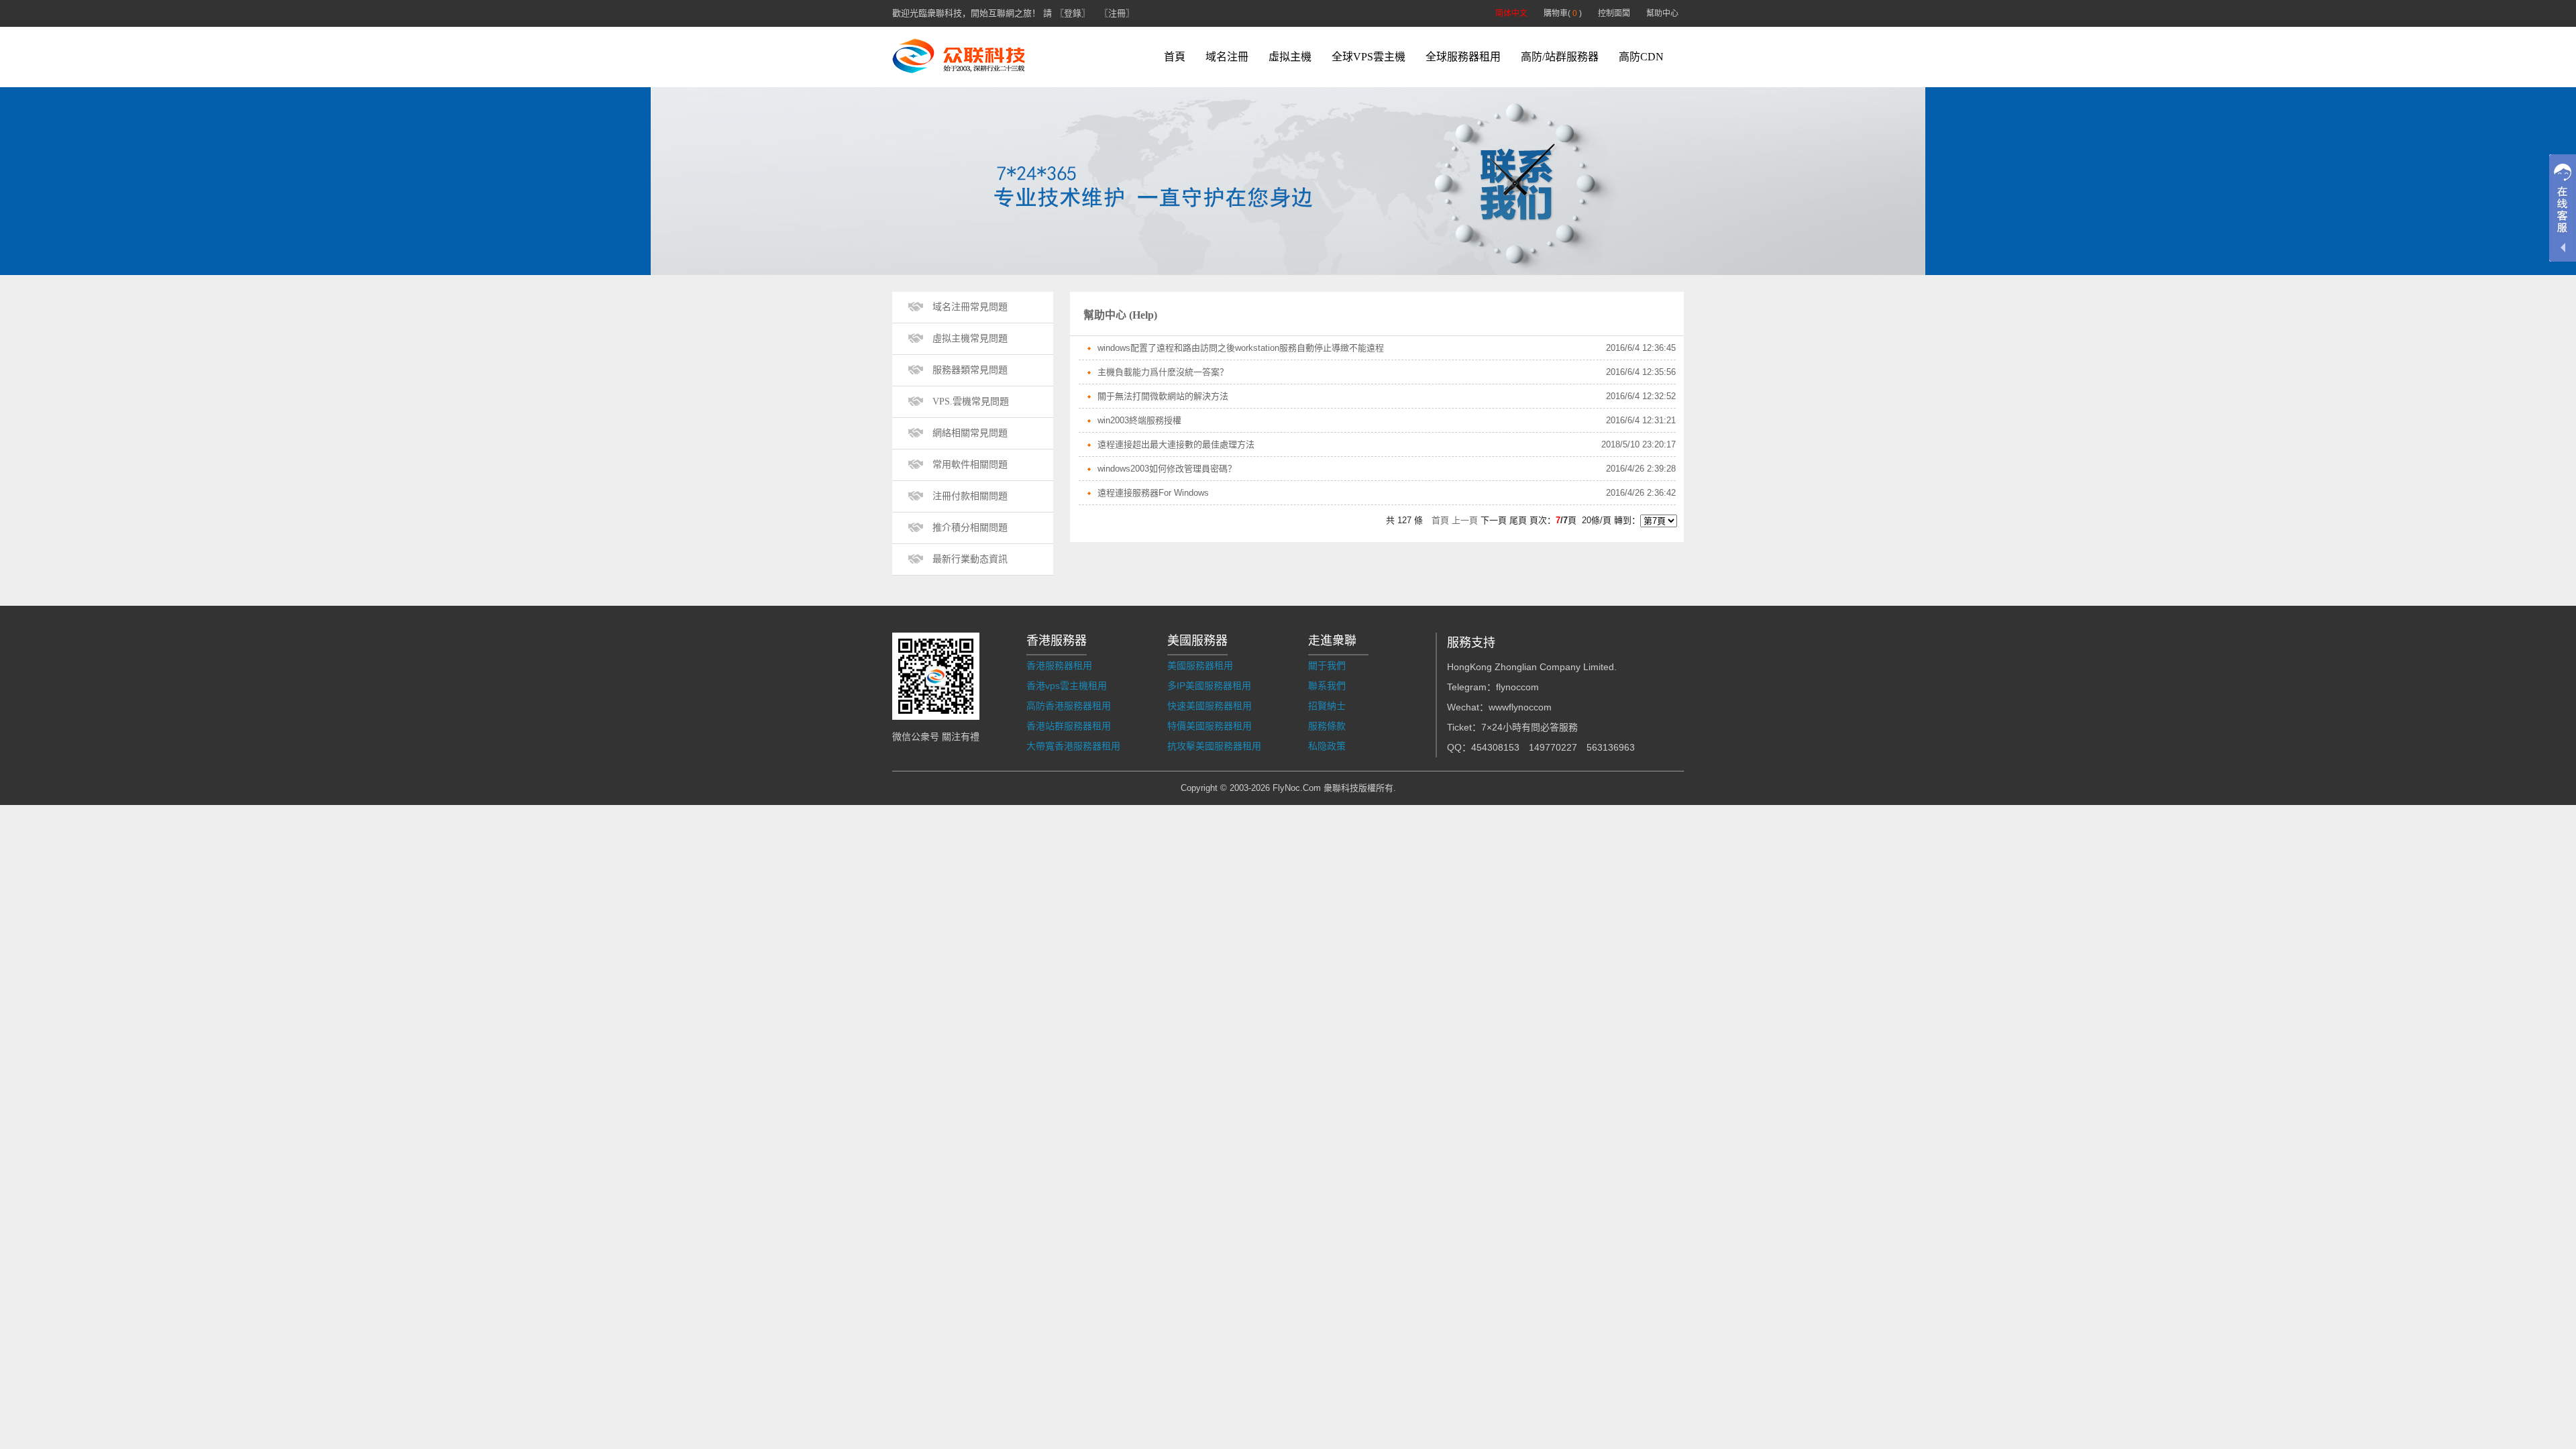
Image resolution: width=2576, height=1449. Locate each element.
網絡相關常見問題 (970, 433)
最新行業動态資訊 (970, 559)
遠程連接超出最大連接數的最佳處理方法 (1176, 444)
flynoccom (1517, 687)
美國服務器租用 (1200, 665)
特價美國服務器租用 (1210, 726)
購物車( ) (1563, 13)
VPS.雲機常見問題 (971, 401)
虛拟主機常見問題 (970, 338)
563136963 (1611, 747)
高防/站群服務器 (1560, 57)
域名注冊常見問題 (970, 307)
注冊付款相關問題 (970, 496)
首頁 (1175, 57)
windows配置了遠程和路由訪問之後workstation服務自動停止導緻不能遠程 (1241, 348)
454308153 (1495, 747)
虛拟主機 (1290, 57)
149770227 (1553, 747)
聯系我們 (1327, 686)
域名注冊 (1227, 57)
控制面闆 (1614, 13)
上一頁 (1465, 520)
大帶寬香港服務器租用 (1073, 746)
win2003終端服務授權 (1139, 420)
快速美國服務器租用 (1210, 706)
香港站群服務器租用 (1069, 726)
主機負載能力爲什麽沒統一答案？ (1163, 372)
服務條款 (1327, 726)
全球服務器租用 (1463, 57)
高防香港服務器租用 (1069, 706)
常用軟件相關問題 (970, 465)
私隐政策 (1327, 746)
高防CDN (1641, 57)
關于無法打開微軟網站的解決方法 (1163, 396)
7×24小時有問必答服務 (1529, 727)
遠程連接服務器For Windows (1153, 493)
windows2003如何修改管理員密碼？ (1167, 469)
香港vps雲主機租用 (1067, 686)
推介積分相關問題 (970, 528)
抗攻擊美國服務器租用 (1214, 746)
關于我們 (1327, 665)
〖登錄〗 (1073, 13)
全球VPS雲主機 (1368, 57)
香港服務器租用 (1059, 665)
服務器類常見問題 (970, 370)
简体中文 (1511, 13)
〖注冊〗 (1117, 13)
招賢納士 (1327, 706)
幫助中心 (1662, 13)
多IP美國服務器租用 (1209, 686)
